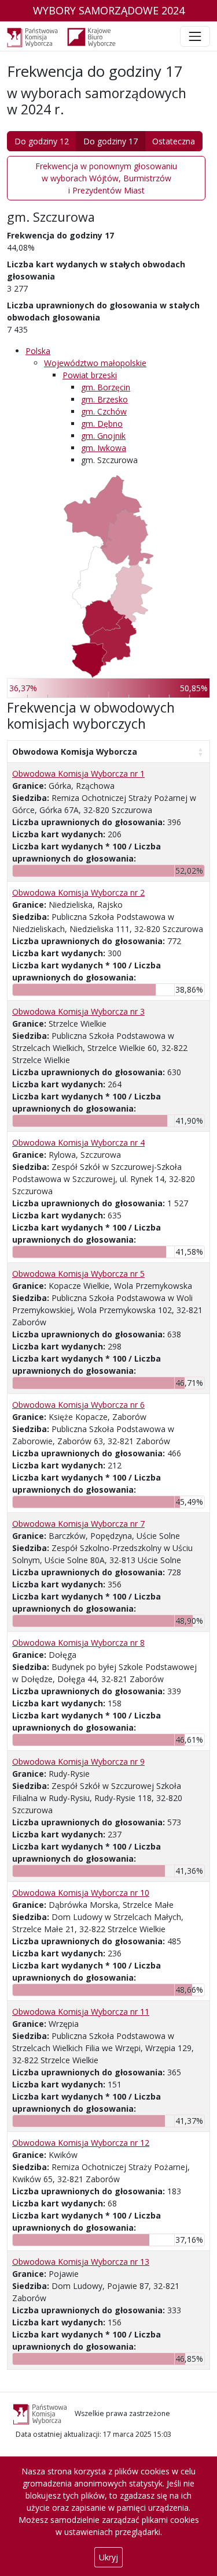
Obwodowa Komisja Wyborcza (75, 752)
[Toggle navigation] (195, 36)
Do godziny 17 (111, 141)
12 (81, 2143)
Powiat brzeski (90, 375)
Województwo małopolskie (95, 363)
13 (81, 2262)
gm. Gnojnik (103, 436)
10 (81, 1893)
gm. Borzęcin (106, 387)
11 (81, 2012)
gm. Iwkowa (104, 448)
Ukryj (108, 2557)
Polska (38, 351)
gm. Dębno (102, 424)
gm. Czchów (104, 411)
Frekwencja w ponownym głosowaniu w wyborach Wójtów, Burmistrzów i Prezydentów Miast (106, 178)
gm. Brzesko (104, 399)
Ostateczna (174, 141)
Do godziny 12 (42, 141)
